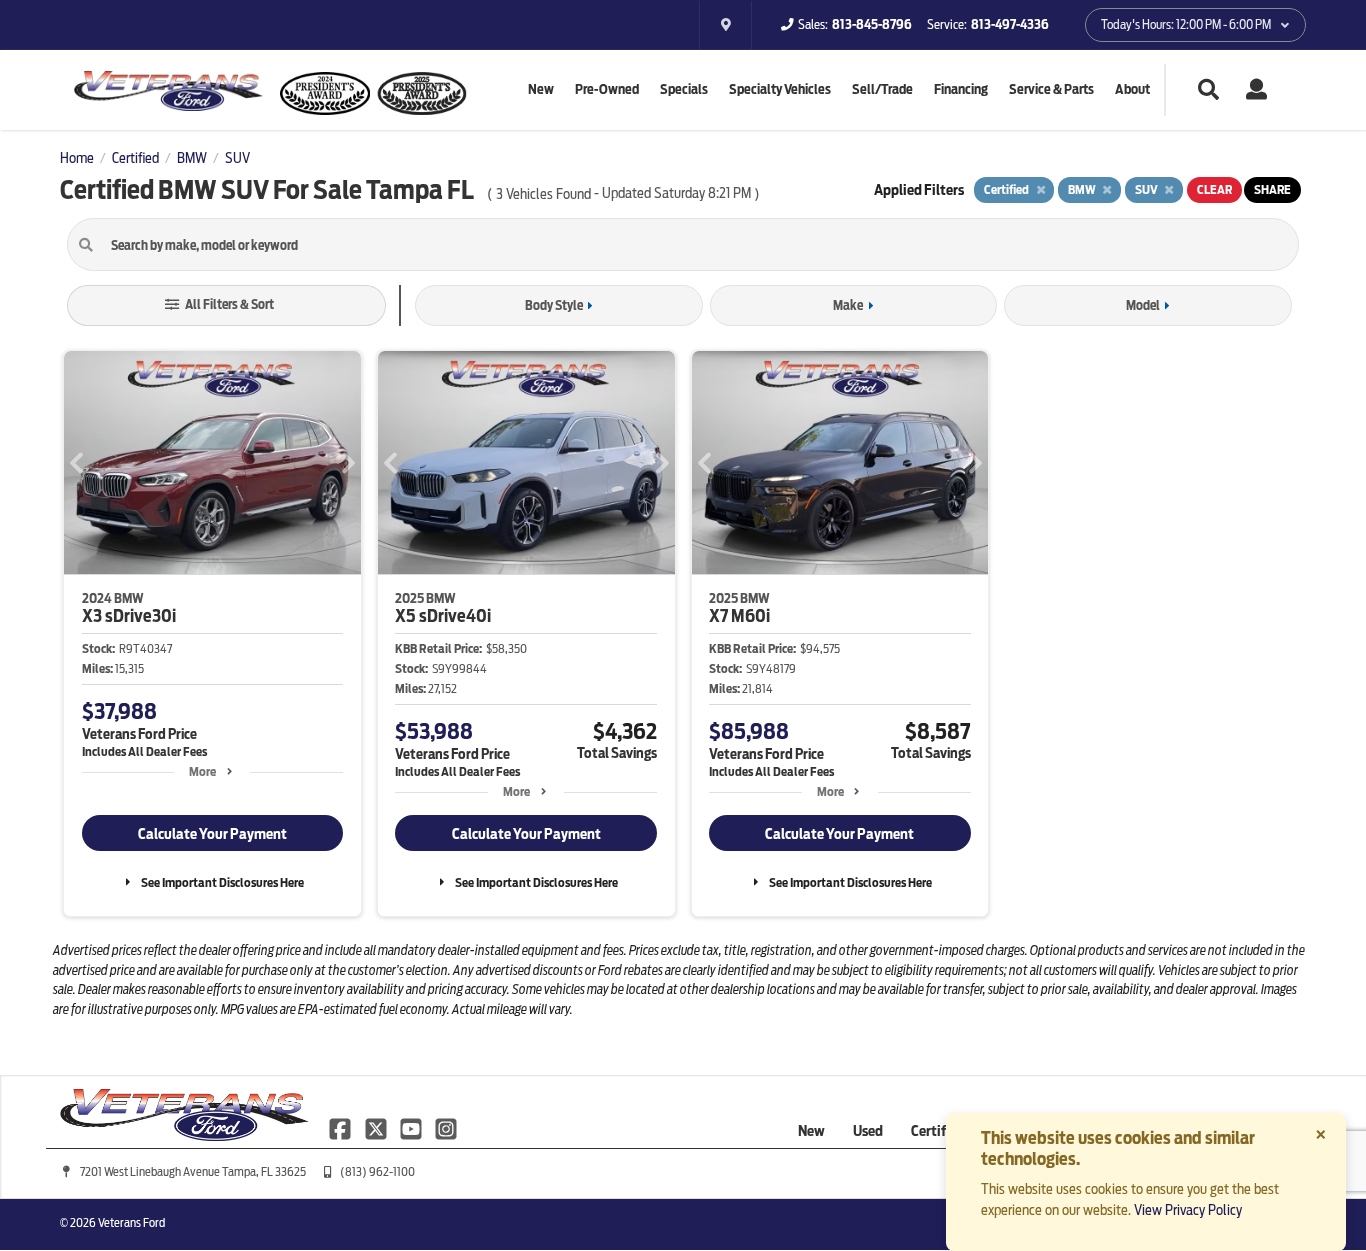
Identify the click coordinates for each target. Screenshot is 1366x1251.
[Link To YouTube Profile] (412, 1128)
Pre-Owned (607, 89)
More (202, 771)
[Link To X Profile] (376, 1128)
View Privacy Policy (1188, 1210)
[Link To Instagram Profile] (446, 1128)
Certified (938, 1131)
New (541, 89)
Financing (961, 89)
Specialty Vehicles (780, 89)
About (1132, 89)
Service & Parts (1051, 89)
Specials (684, 89)
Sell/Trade (882, 89)
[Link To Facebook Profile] (341, 1128)
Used (868, 1131)
